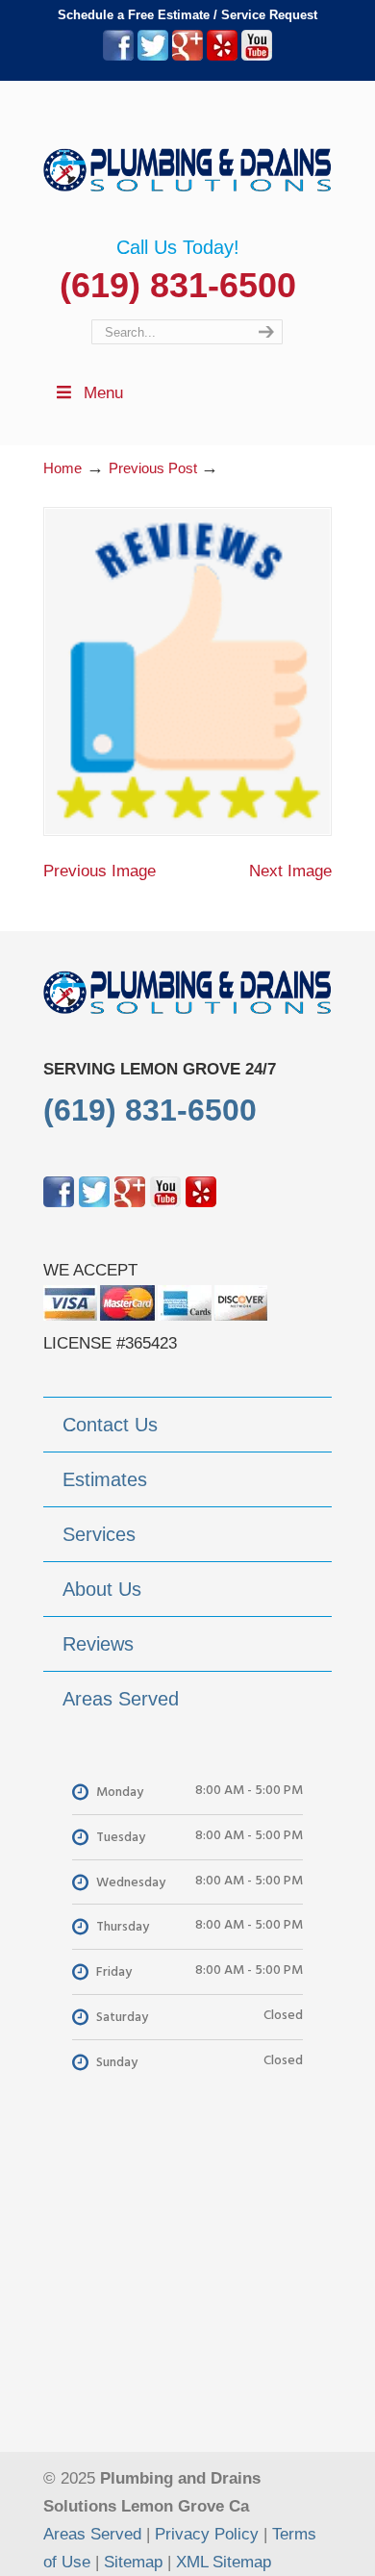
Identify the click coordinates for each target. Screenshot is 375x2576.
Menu (103, 393)
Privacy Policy (207, 2534)
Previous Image (100, 871)
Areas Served (92, 2534)
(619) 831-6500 (178, 285)
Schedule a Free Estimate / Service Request (187, 15)
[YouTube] (257, 56)
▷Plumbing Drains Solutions (187, 159)
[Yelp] (222, 56)
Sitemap (133, 2562)
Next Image (290, 871)
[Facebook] (118, 56)
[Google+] (187, 56)
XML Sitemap (224, 2562)
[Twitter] (153, 56)
